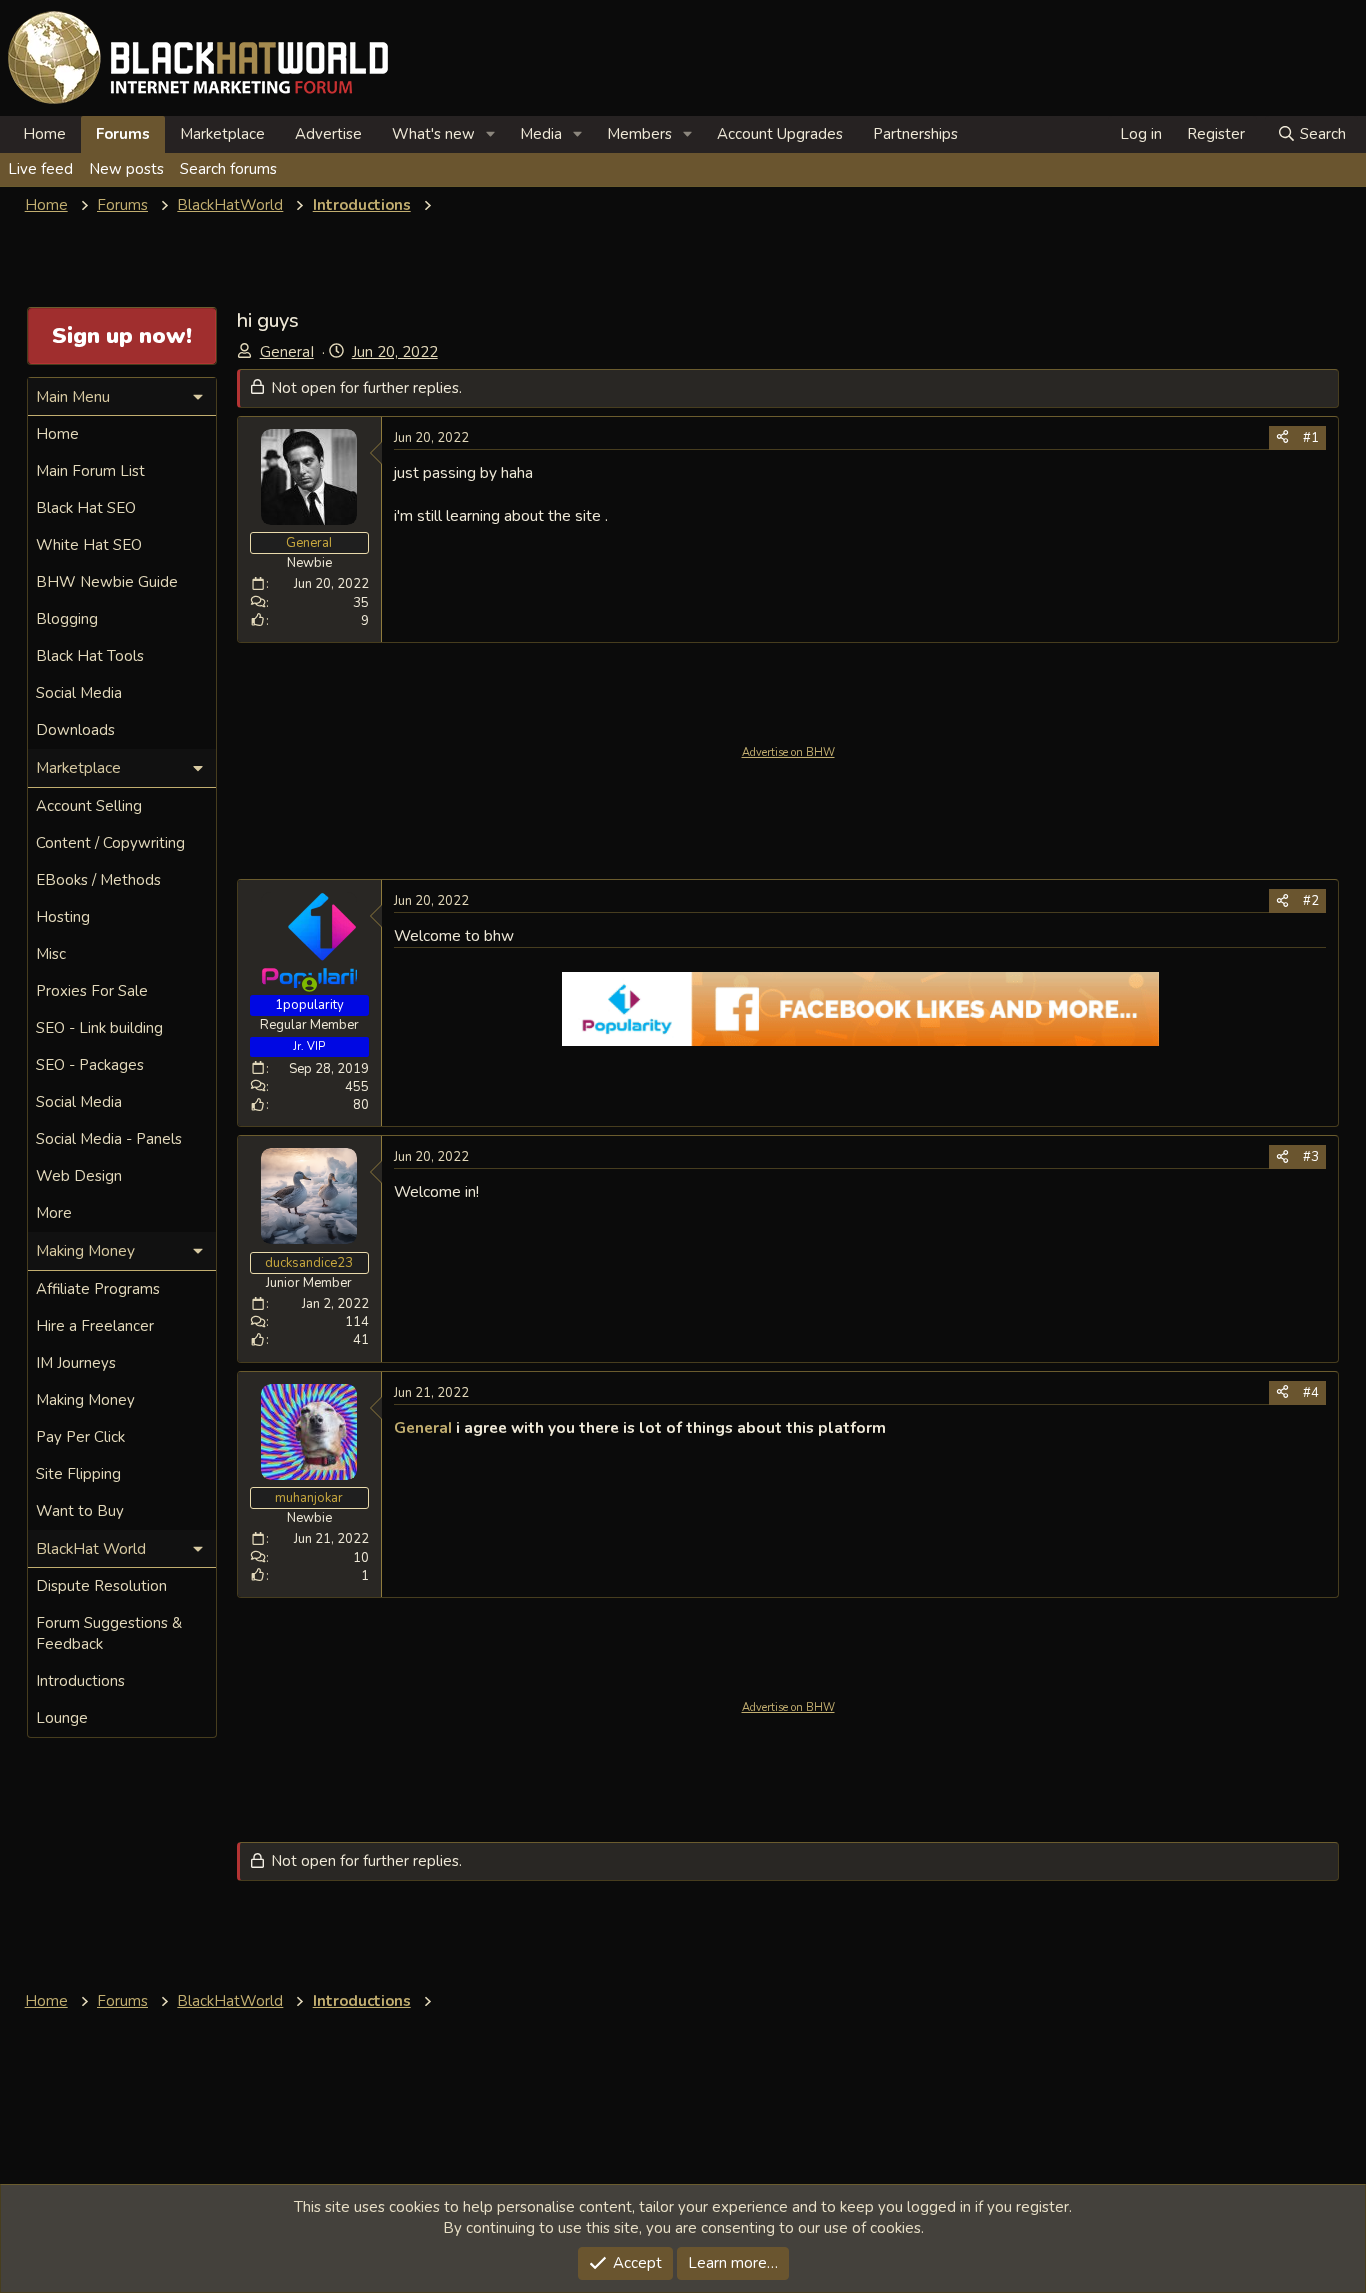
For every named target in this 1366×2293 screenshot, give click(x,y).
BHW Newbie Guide (107, 582)
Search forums (228, 169)
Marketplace (222, 134)
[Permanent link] (893, 1429)
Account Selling (89, 806)
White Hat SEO (89, 545)
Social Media (79, 693)
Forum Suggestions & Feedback (109, 1633)
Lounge (62, 1718)
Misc (51, 954)
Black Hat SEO (86, 508)
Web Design (79, 1176)
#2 (1311, 901)
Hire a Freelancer (95, 1326)
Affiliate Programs (98, 1289)
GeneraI (287, 352)
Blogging (67, 619)
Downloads (75, 730)
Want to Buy (80, 1511)
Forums (123, 134)
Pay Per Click (80, 1437)
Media (541, 134)
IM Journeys (76, 1363)
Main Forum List (90, 471)
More (54, 1213)
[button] (491, 134)
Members (639, 134)
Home (44, 134)
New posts (126, 169)
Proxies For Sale (92, 991)
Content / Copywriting (110, 843)
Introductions (80, 1681)
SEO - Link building (99, 1028)
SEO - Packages (90, 1065)
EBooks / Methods (98, 880)
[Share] (1282, 438)
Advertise (328, 134)
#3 (1311, 1157)
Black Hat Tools (90, 656)
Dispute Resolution (101, 1586)
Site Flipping (78, 1474)
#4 (1311, 1393)
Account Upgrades (780, 134)
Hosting (63, 917)
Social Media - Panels (109, 1139)
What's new (433, 134)
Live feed (40, 169)
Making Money (85, 1400)
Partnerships (915, 134)
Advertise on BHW (788, 752)
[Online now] (309, 984)
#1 (1311, 438)
